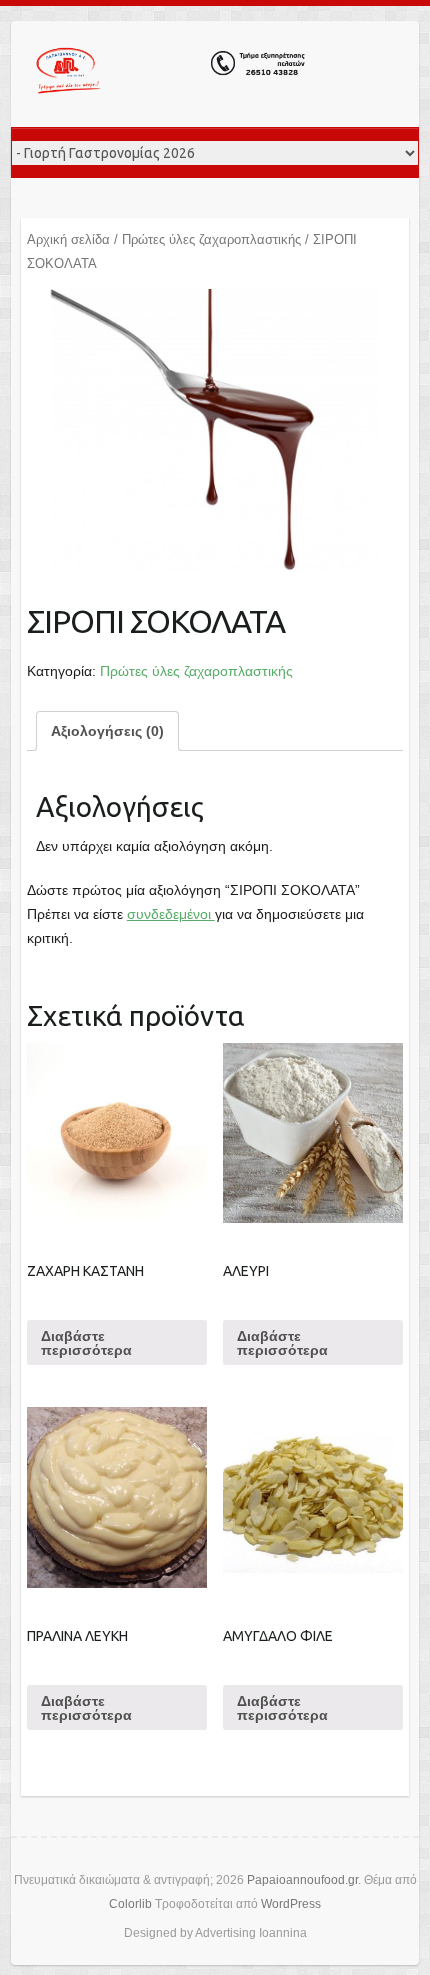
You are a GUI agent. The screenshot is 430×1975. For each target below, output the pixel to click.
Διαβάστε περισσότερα (86, 1343)
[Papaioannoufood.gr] (171, 74)
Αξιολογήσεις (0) (107, 731)
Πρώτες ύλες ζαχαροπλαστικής (211, 239)
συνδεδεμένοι (171, 914)
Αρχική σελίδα (68, 239)
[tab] (107, 731)
